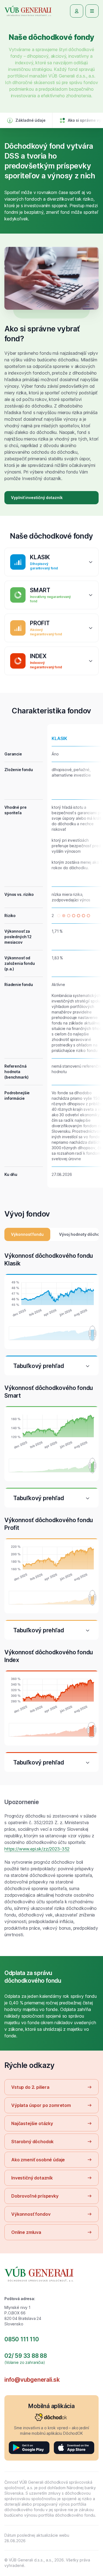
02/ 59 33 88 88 (26, 2356)
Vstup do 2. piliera (30, 2087)
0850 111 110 (22, 2339)
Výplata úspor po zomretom (41, 2105)
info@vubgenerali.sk (32, 2380)
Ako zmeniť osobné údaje (38, 2160)
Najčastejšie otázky (32, 2123)
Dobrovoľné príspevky (35, 2196)
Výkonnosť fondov (31, 2214)
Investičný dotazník (32, 2178)
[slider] (91, 1333)
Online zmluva (26, 2232)
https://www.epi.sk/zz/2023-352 (37, 1849)
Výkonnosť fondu (27, 1234)
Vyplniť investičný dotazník (37, 498)
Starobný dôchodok (32, 2142)
